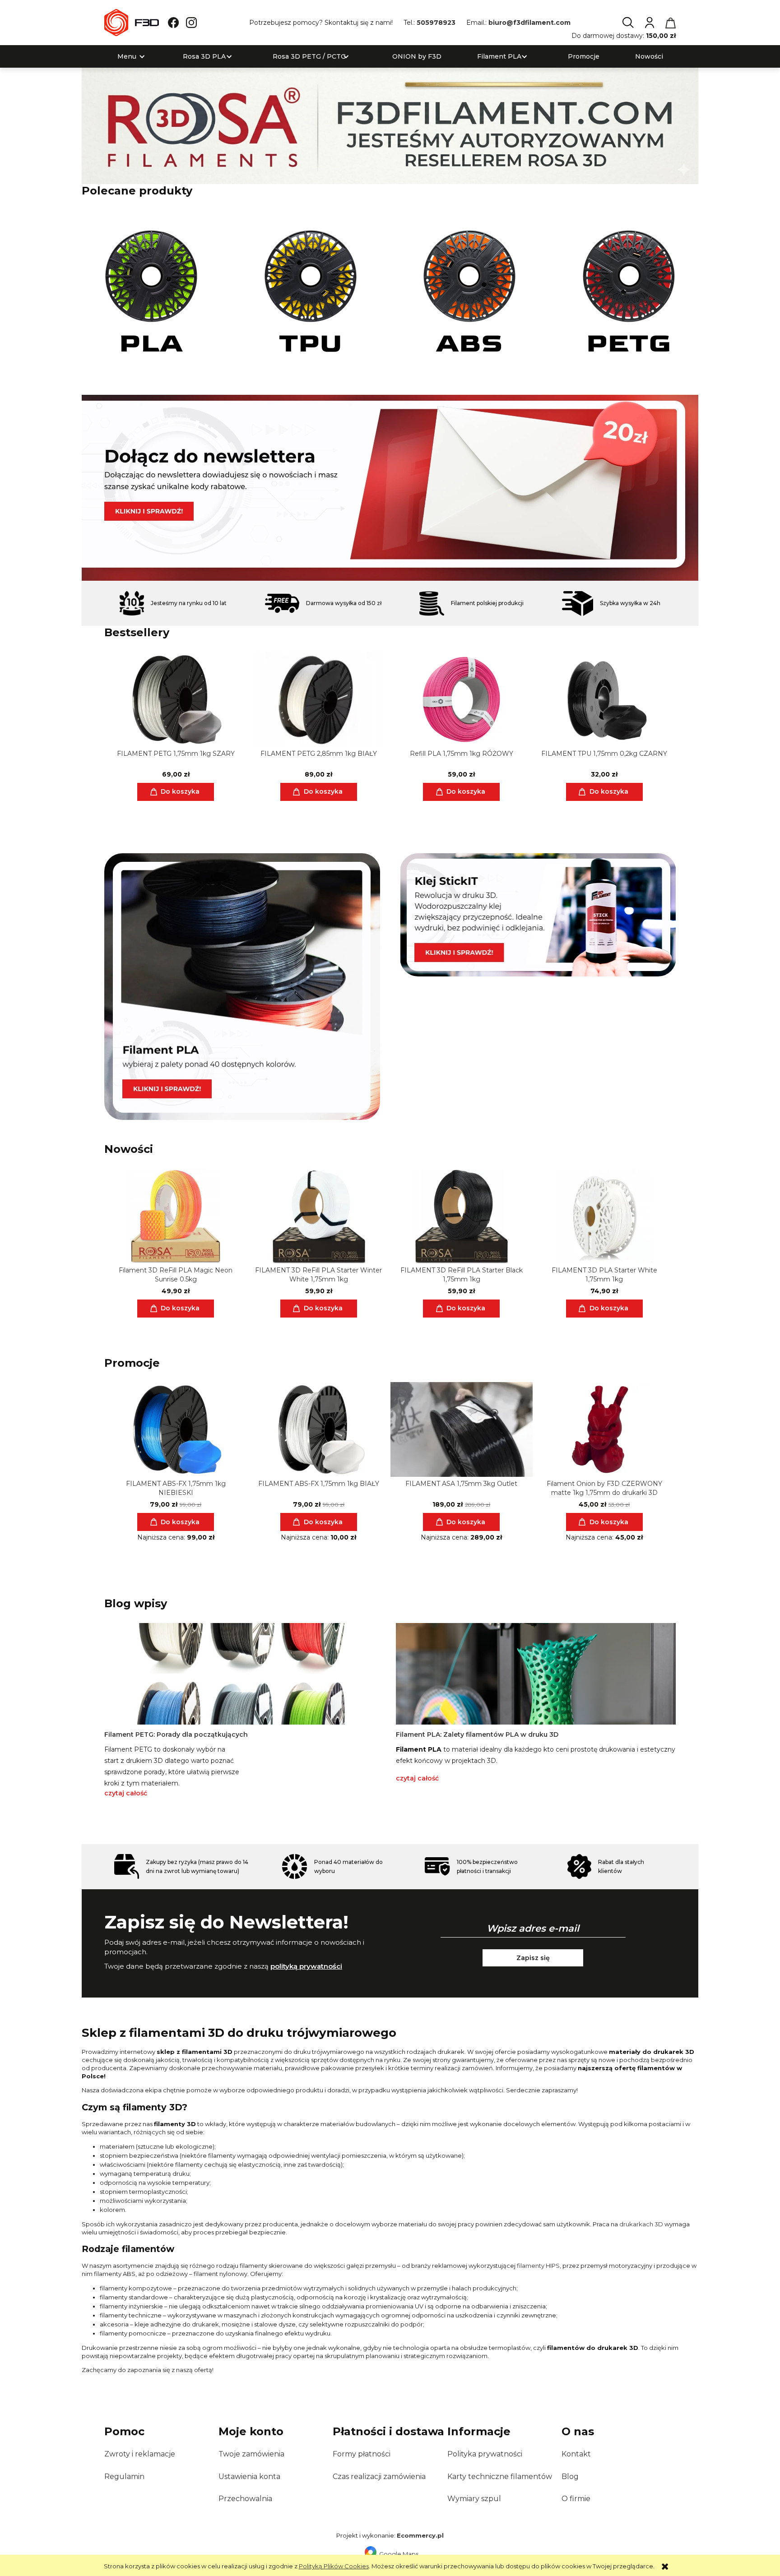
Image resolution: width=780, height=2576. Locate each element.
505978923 (436, 23)
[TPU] (311, 291)
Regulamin (124, 2477)
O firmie (576, 2499)
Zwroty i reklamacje (140, 2454)
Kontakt (576, 2454)
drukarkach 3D (641, 2224)
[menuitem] (127, 57)
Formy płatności (362, 2454)
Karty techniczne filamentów (500, 2477)
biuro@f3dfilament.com (529, 23)
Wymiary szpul (474, 2499)
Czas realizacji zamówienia (379, 2477)
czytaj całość (126, 1793)
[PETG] (629, 291)
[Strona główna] (132, 23)
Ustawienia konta (249, 2477)
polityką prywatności (306, 1966)
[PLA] (151, 291)
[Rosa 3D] (390, 125)
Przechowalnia (245, 2499)
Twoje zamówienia (251, 2454)
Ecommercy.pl (420, 2535)
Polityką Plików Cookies (334, 2566)
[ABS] (470, 291)
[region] (390, 488)
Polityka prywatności (485, 2454)
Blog (570, 2477)
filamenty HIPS (538, 2266)
